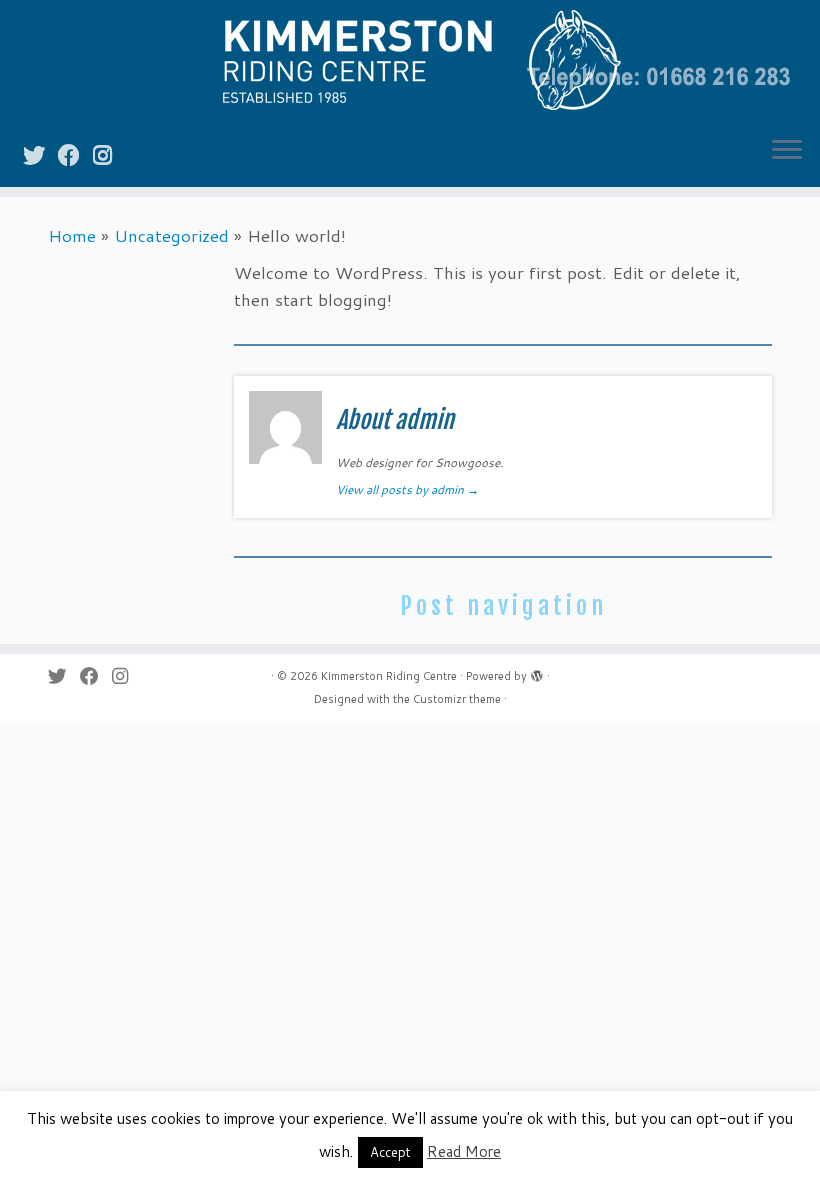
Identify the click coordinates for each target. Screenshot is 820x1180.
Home (72, 235)
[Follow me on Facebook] (75, 154)
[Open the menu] (787, 151)
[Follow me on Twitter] (40, 154)
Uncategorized (171, 235)
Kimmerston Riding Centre (389, 676)
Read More (464, 1151)
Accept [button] (390, 1152)
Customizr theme (457, 699)
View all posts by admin (407, 489)
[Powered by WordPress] (537, 672)
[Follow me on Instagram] (109, 154)
